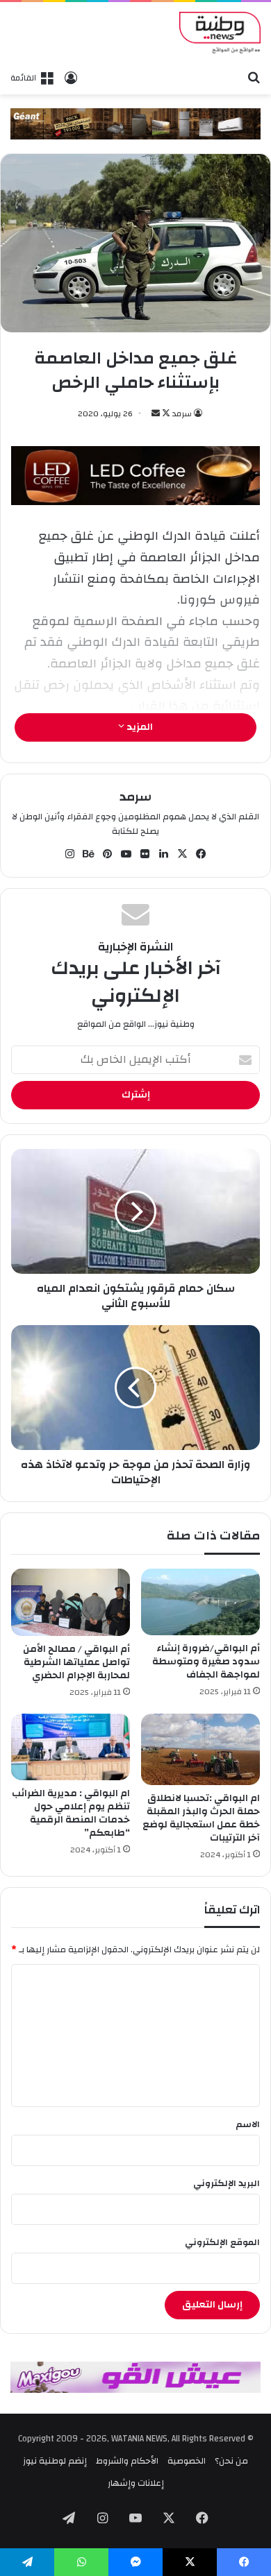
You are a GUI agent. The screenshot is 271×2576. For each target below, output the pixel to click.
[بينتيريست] (108, 854)
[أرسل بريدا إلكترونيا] (156, 413)
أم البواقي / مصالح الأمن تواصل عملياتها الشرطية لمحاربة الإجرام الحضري (76, 1662)
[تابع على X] (165, 413)
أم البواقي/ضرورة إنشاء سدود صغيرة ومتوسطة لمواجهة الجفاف (206, 1662)
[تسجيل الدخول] (71, 78)
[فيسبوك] (202, 854)
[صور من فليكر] (145, 854)
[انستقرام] (70, 854)
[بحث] (254, 77)
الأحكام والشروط (127, 2461)
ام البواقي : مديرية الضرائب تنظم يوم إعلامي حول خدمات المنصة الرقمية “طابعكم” (71, 1813)
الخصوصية (187, 2461)
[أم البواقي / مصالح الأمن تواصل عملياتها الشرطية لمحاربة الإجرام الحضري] (71, 1602)
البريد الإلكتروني (227, 2183)
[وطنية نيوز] (220, 33)
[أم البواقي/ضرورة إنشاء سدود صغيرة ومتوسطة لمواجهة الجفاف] (200, 1602)
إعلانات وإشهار (136, 2483)
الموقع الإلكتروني (222, 2242)
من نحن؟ (231, 2461)
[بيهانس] (89, 854)
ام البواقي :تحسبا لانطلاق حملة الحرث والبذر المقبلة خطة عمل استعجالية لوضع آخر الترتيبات (201, 1818)
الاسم (248, 2124)
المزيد (139, 727)
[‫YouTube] (126, 854)
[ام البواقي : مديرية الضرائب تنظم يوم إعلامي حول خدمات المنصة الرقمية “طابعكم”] (71, 1747)
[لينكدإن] (164, 854)
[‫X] (183, 854)
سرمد (182, 413)
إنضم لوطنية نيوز (55, 2461)
